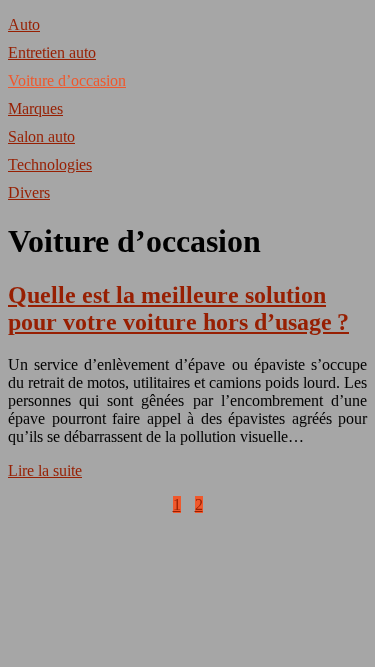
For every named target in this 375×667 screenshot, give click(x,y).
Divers (29, 192)
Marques (35, 108)
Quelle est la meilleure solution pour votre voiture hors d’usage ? (178, 308)
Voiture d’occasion (67, 80)
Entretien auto (52, 52)
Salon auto (41, 136)
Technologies (50, 164)
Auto (24, 24)
